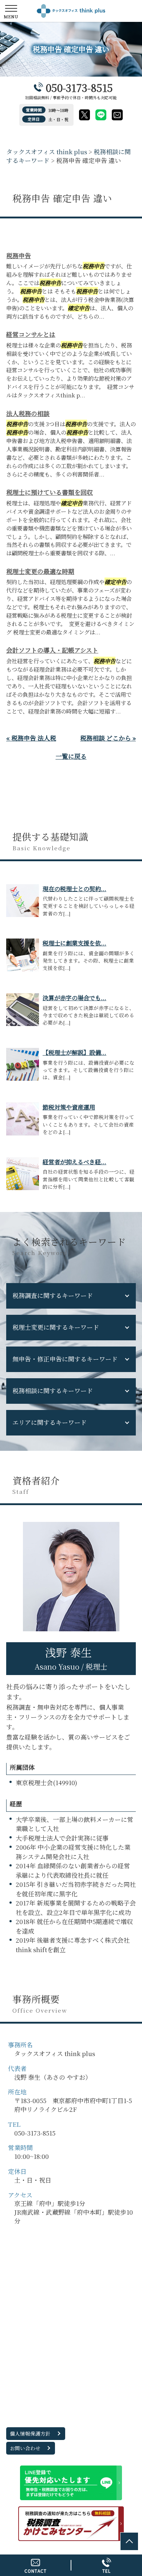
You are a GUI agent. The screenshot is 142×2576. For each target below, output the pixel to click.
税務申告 (19, 255)
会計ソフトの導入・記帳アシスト (52, 650)
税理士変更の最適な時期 (40, 571)
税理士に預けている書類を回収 (50, 492)
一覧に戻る (71, 756)
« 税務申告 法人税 (31, 738)
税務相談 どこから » (108, 738)
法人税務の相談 (28, 413)
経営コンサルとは (31, 334)
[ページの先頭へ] (129, 2541)
